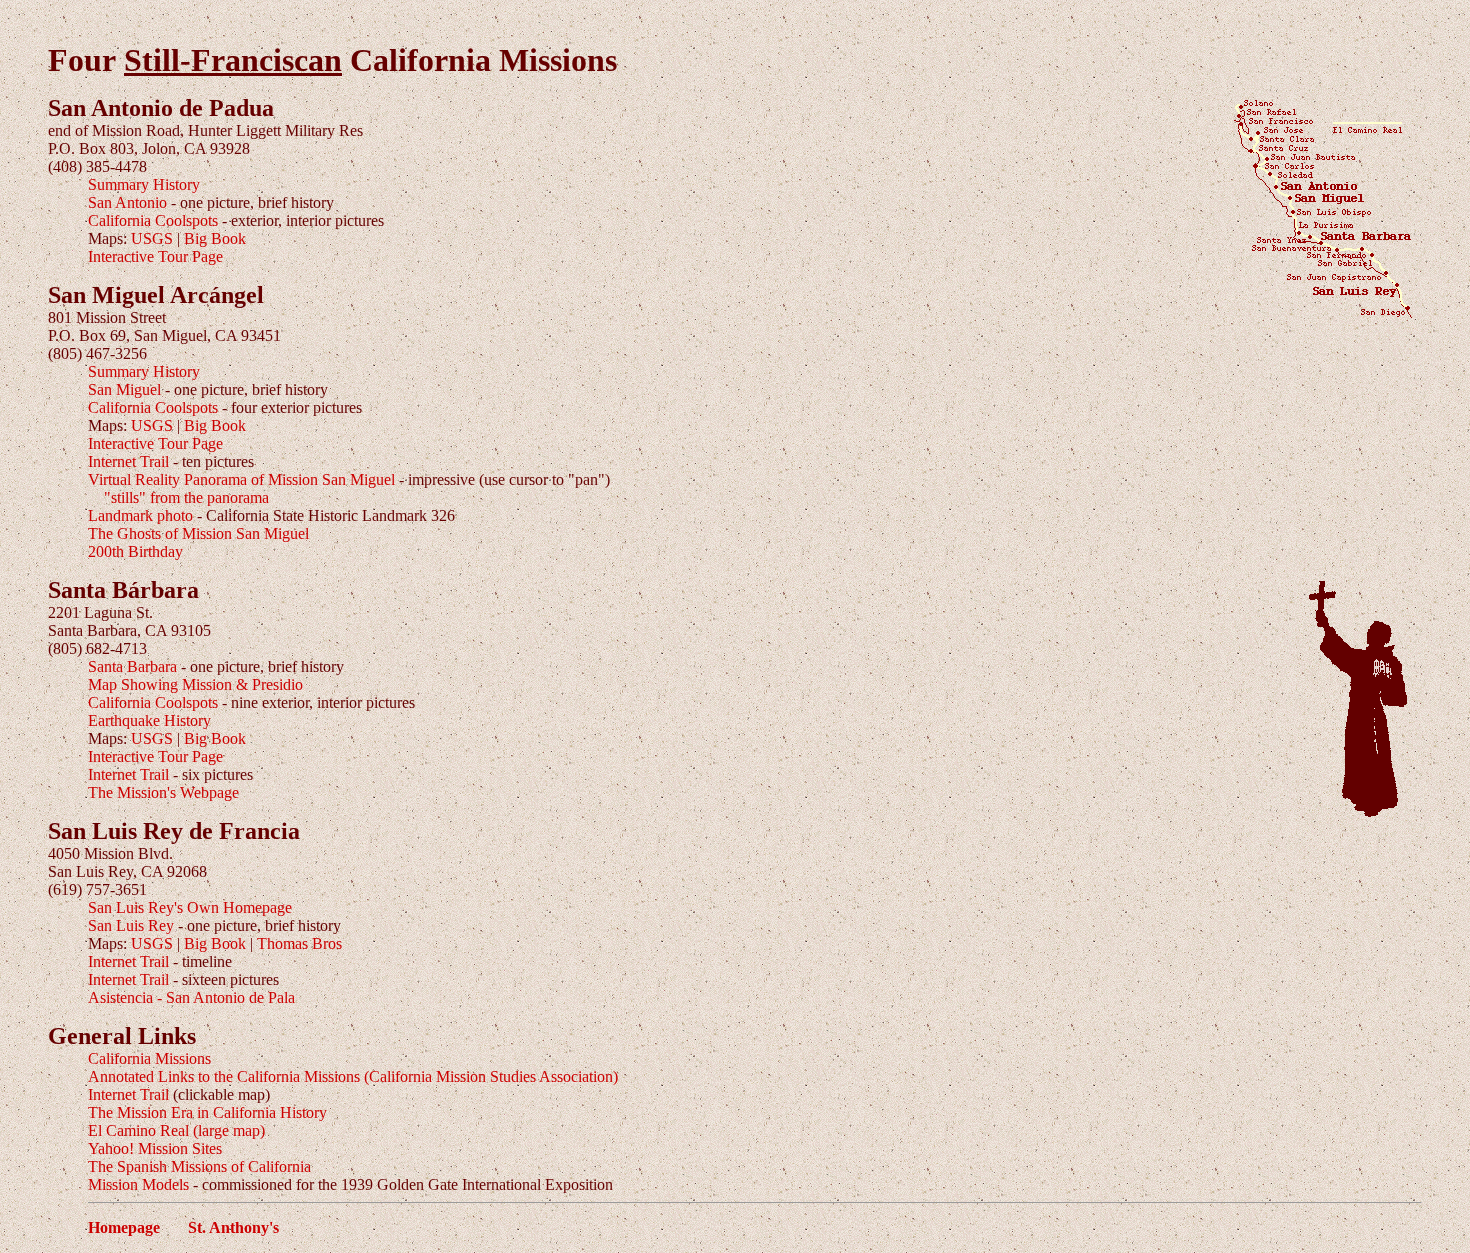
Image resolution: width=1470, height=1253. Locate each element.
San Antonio (127, 202)
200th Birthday (135, 551)
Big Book (215, 238)
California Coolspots (153, 220)
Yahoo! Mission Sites (155, 1148)
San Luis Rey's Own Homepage (190, 907)
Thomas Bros (299, 943)
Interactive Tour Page (155, 256)
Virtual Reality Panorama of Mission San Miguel (241, 479)
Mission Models (138, 1184)
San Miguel (124, 389)
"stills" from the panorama (186, 497)
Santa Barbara (132, 666)
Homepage (124, 1227)
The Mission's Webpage (163, 792)
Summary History (144, 184)
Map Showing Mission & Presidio (195, 684)
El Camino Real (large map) (176, 1130)
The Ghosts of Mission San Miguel (198, 533)
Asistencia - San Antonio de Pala (191, 997)
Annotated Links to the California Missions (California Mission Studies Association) (353, 1076)
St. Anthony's (233, 1227)
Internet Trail (128, 461)
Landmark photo (140, 515)
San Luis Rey (131, 925)
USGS (152, 238)
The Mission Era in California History (207, 1112)
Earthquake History (149, 720)
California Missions (149, 1058)
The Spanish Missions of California (199, 1166)
